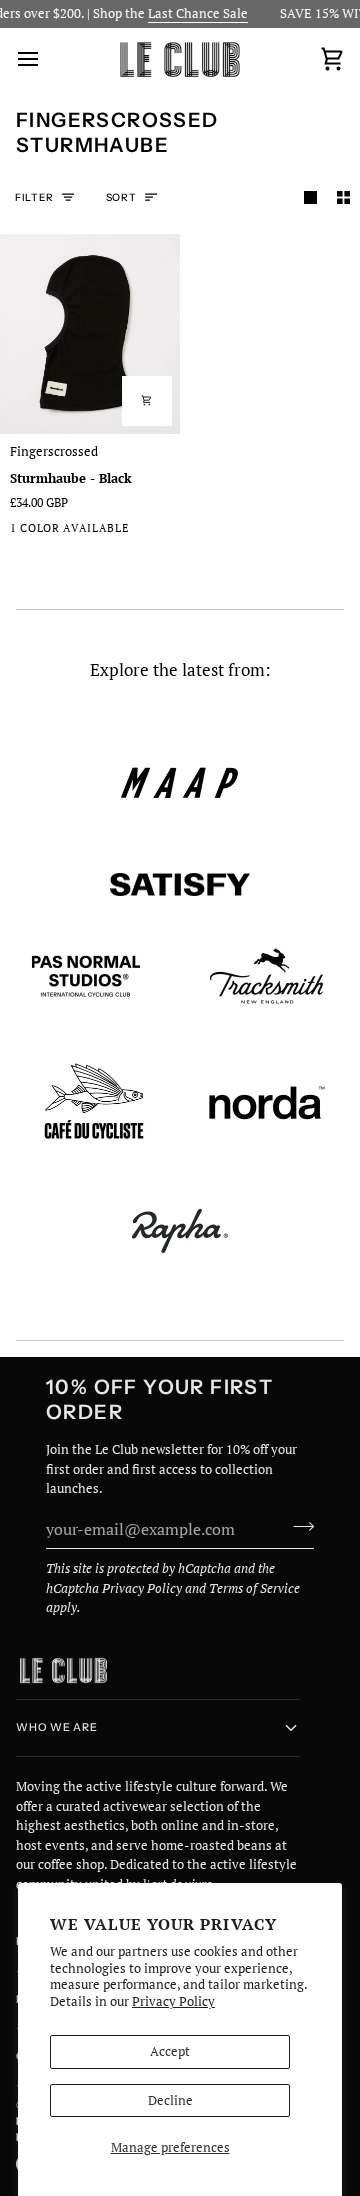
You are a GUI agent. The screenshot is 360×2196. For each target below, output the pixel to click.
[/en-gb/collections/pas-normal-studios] (86, 976)
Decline (170, 2100)
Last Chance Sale (189, 13)
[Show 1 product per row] (310, 197)
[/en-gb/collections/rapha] (180, 1231)
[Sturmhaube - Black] (90, 333)
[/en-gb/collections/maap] (180, 783)
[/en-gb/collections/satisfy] (180, 885)
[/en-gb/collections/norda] (267, 1103)
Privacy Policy (173, 2001)
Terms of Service (254, 1588)
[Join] (297, 1527)
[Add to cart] (147, 401)
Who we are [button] (57, 1727)
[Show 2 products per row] (343, 197)
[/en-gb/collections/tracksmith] (266, 976)
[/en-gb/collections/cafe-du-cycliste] (94, 1103)
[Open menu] (46, 59)
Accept (170, 2051)
